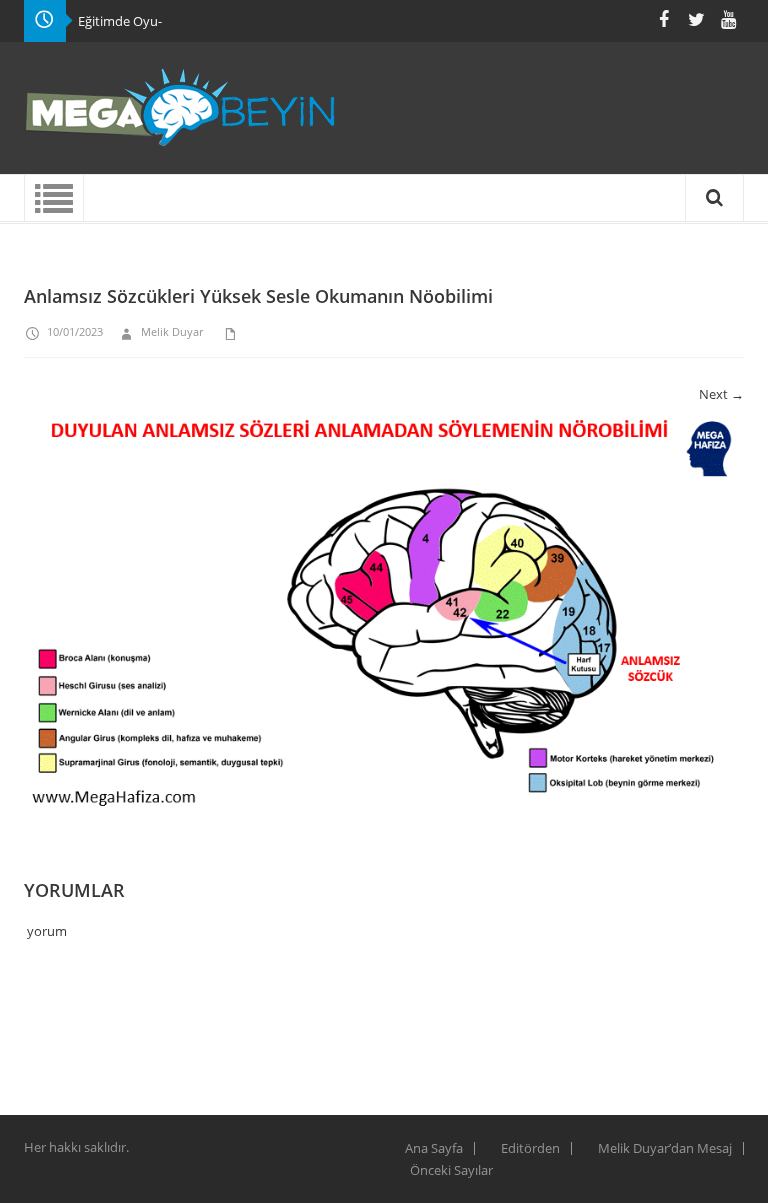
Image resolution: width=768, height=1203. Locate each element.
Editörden (530, 1148)
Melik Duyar (172, 331)
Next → (721, 394)
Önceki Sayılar (451, 1170)
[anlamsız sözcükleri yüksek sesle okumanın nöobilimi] (384, 617)
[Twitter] (696, 19)
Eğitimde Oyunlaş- (132, 21)
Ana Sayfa (434, 1148)
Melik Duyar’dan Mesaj (665, 1148)
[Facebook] (664, 19)
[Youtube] (728, 19)
